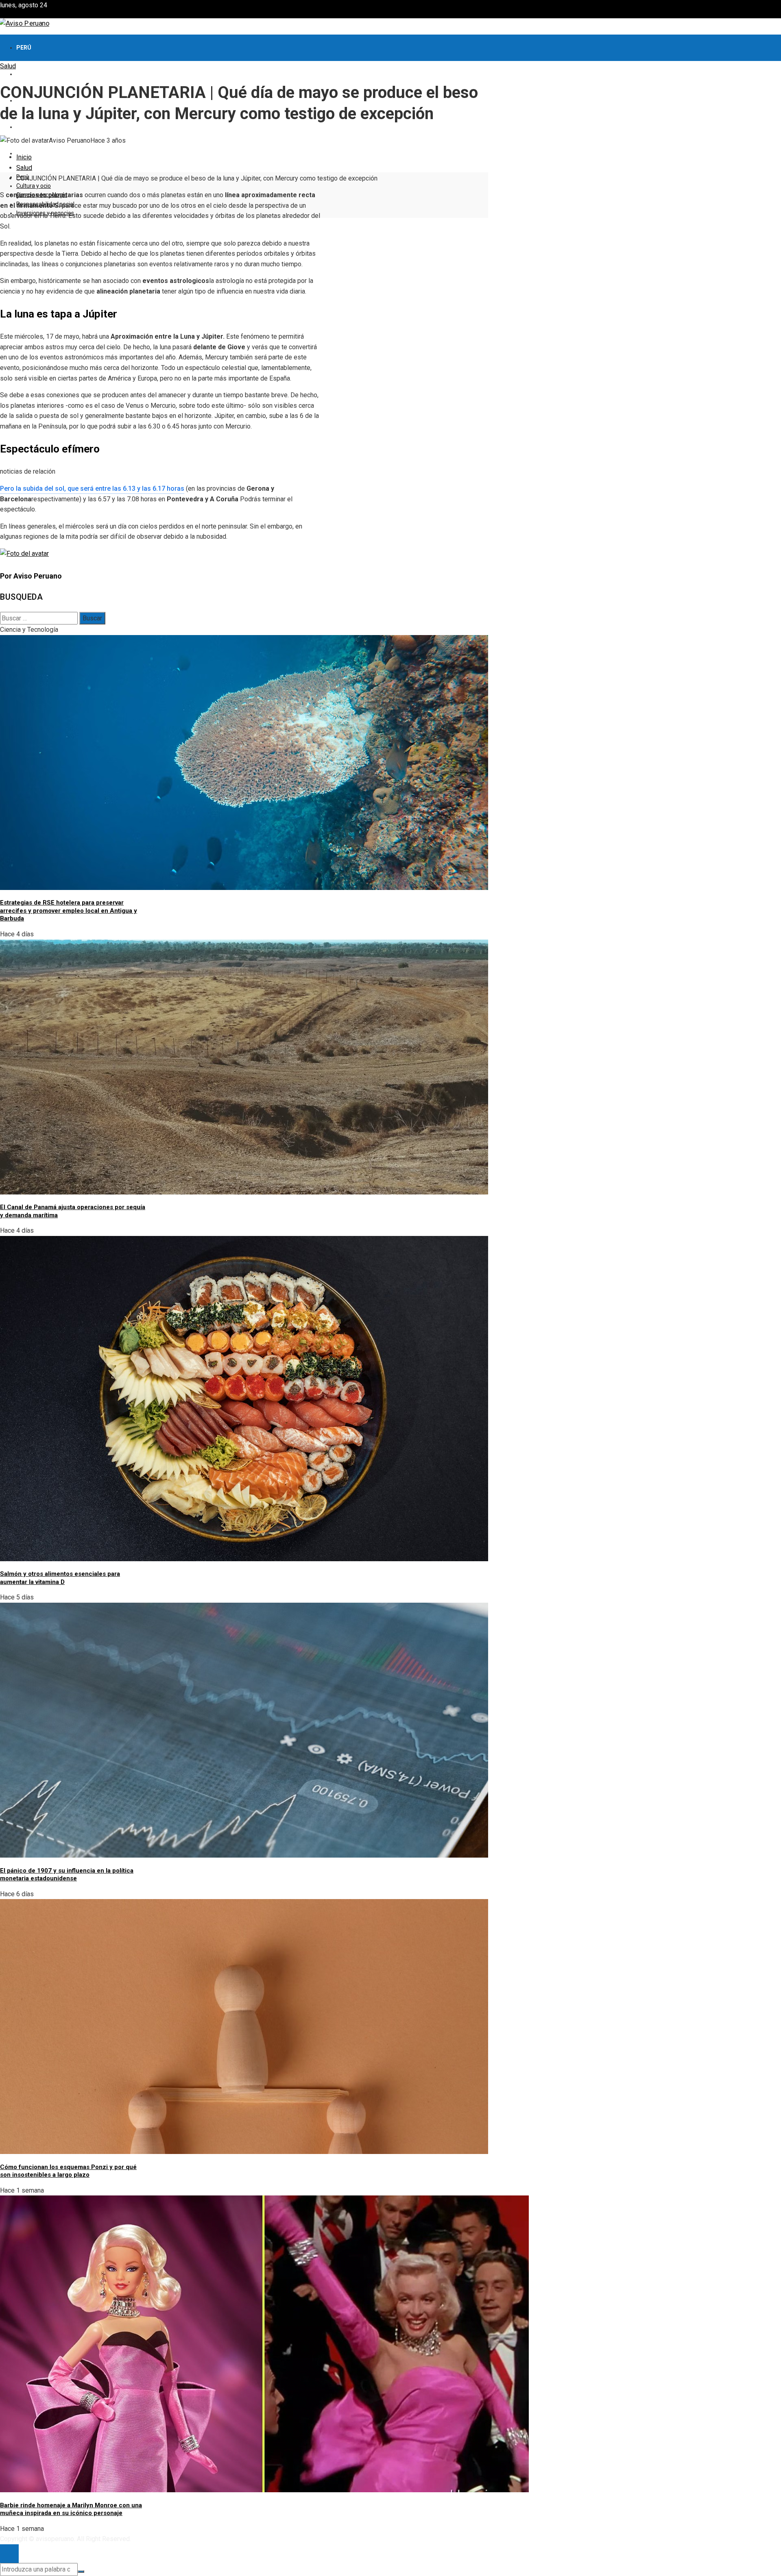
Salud (8, 66)
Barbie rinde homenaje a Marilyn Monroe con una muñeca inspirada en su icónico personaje (71, 2509)
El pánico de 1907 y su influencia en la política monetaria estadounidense (67, 1875)
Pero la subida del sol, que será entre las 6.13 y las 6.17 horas (92, 488)
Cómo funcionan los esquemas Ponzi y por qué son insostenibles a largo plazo (68, 2171)
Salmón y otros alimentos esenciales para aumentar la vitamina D (60, 1578)
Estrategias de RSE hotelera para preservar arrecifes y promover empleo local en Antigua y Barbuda (69, 911)
